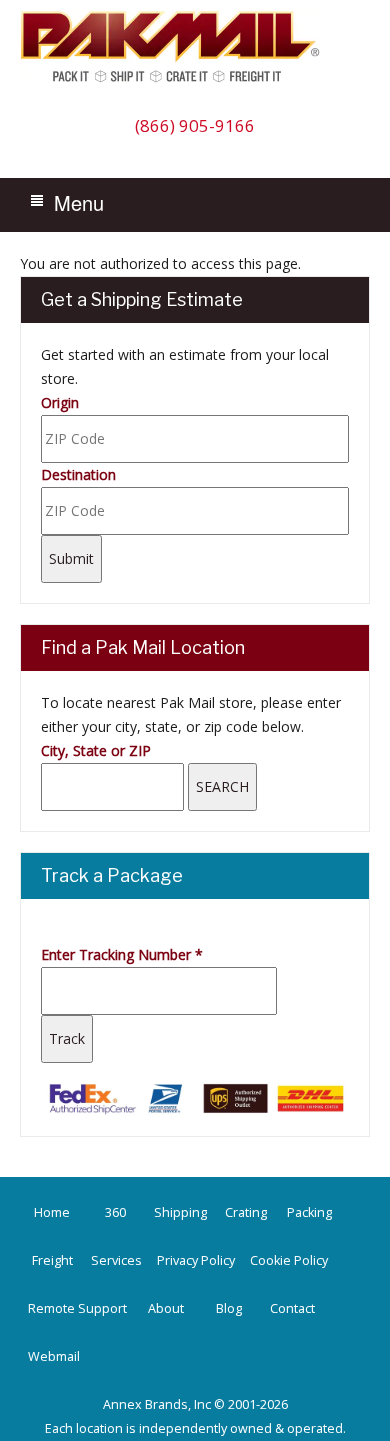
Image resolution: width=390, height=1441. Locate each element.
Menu (79, 202)
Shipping (180, 1212)
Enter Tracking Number (122, 954)
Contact (292, 1308)
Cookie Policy (289, 1260)
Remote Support (77, 1308)
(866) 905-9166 (195, 125)
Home (52, 1212)
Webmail (54, 1356)
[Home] (175, 81)
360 (115, 1212)
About (166, 1308)
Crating (246, 1212)
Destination (78, 474)
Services (116, 1260)
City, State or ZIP (96, 750)
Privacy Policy (196, 1260)
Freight (52, 1260)
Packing (309, 1212)
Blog (229, 1308)
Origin (60, 402)
